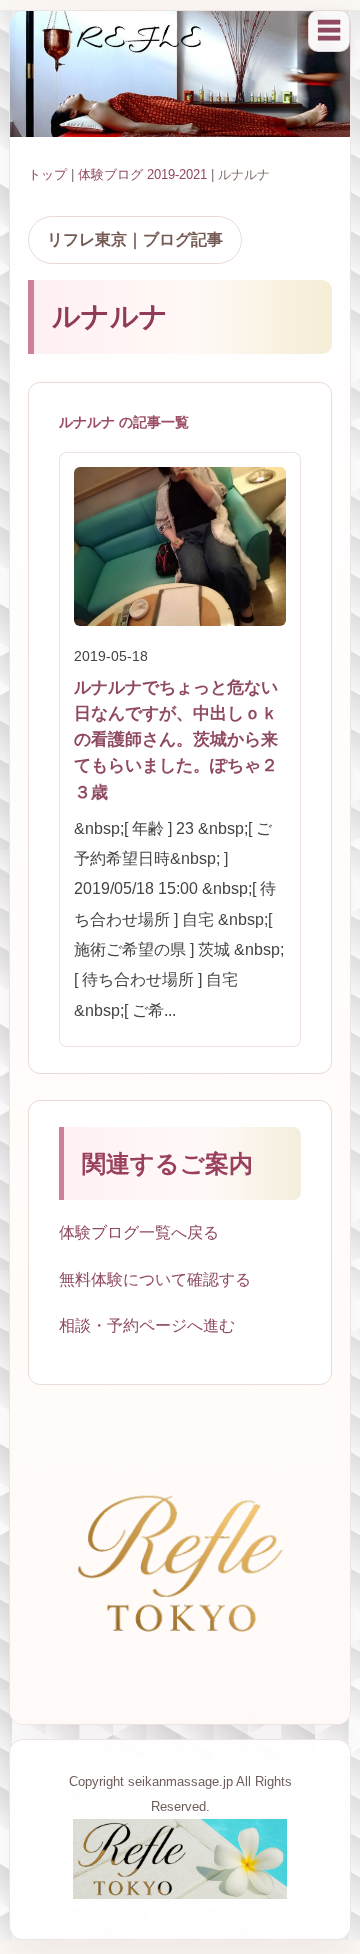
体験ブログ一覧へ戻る (139, 1232)
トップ (47, 174)
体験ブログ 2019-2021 (142, 174)
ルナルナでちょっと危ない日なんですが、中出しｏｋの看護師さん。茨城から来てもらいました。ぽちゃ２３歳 (176, 739)
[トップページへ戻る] (179, 1893)
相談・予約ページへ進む (147, 1325)
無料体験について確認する (155, 1279)
